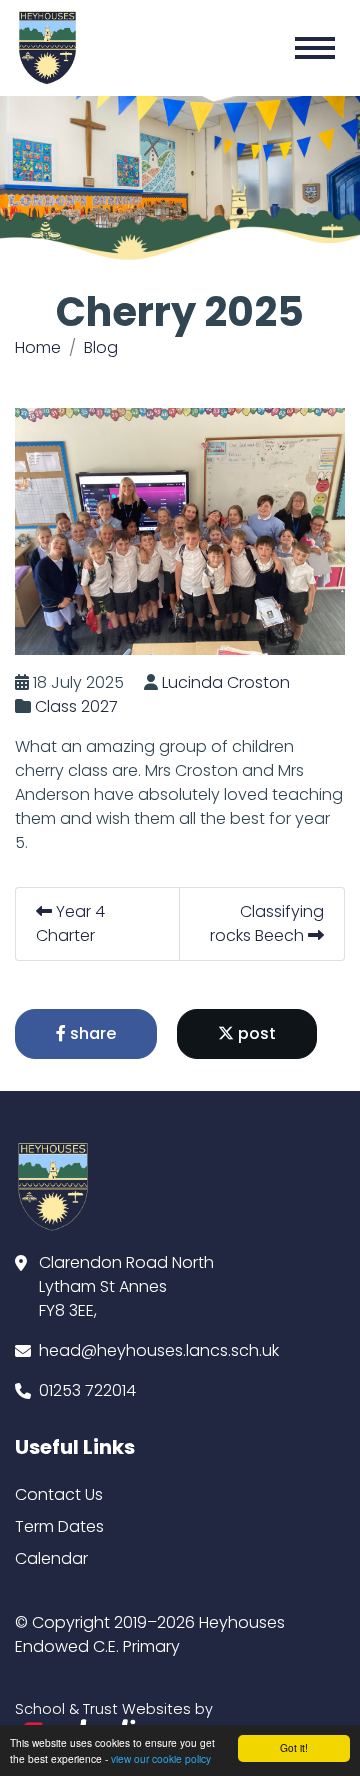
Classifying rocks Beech (267, 923)
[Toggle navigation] (315, 48)
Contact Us (59, 1494)
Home (38, 347)
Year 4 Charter (70, 923)
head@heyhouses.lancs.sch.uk (159, 1350)
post (255, 1033)
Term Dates (59, 1526)
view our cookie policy (161, 1758)
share (91, 1033)
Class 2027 (76, 706)
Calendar (51, 1558)
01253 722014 (87, 1390)
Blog (101, 347)
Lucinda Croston (226, 682)
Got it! (294, 1747)
